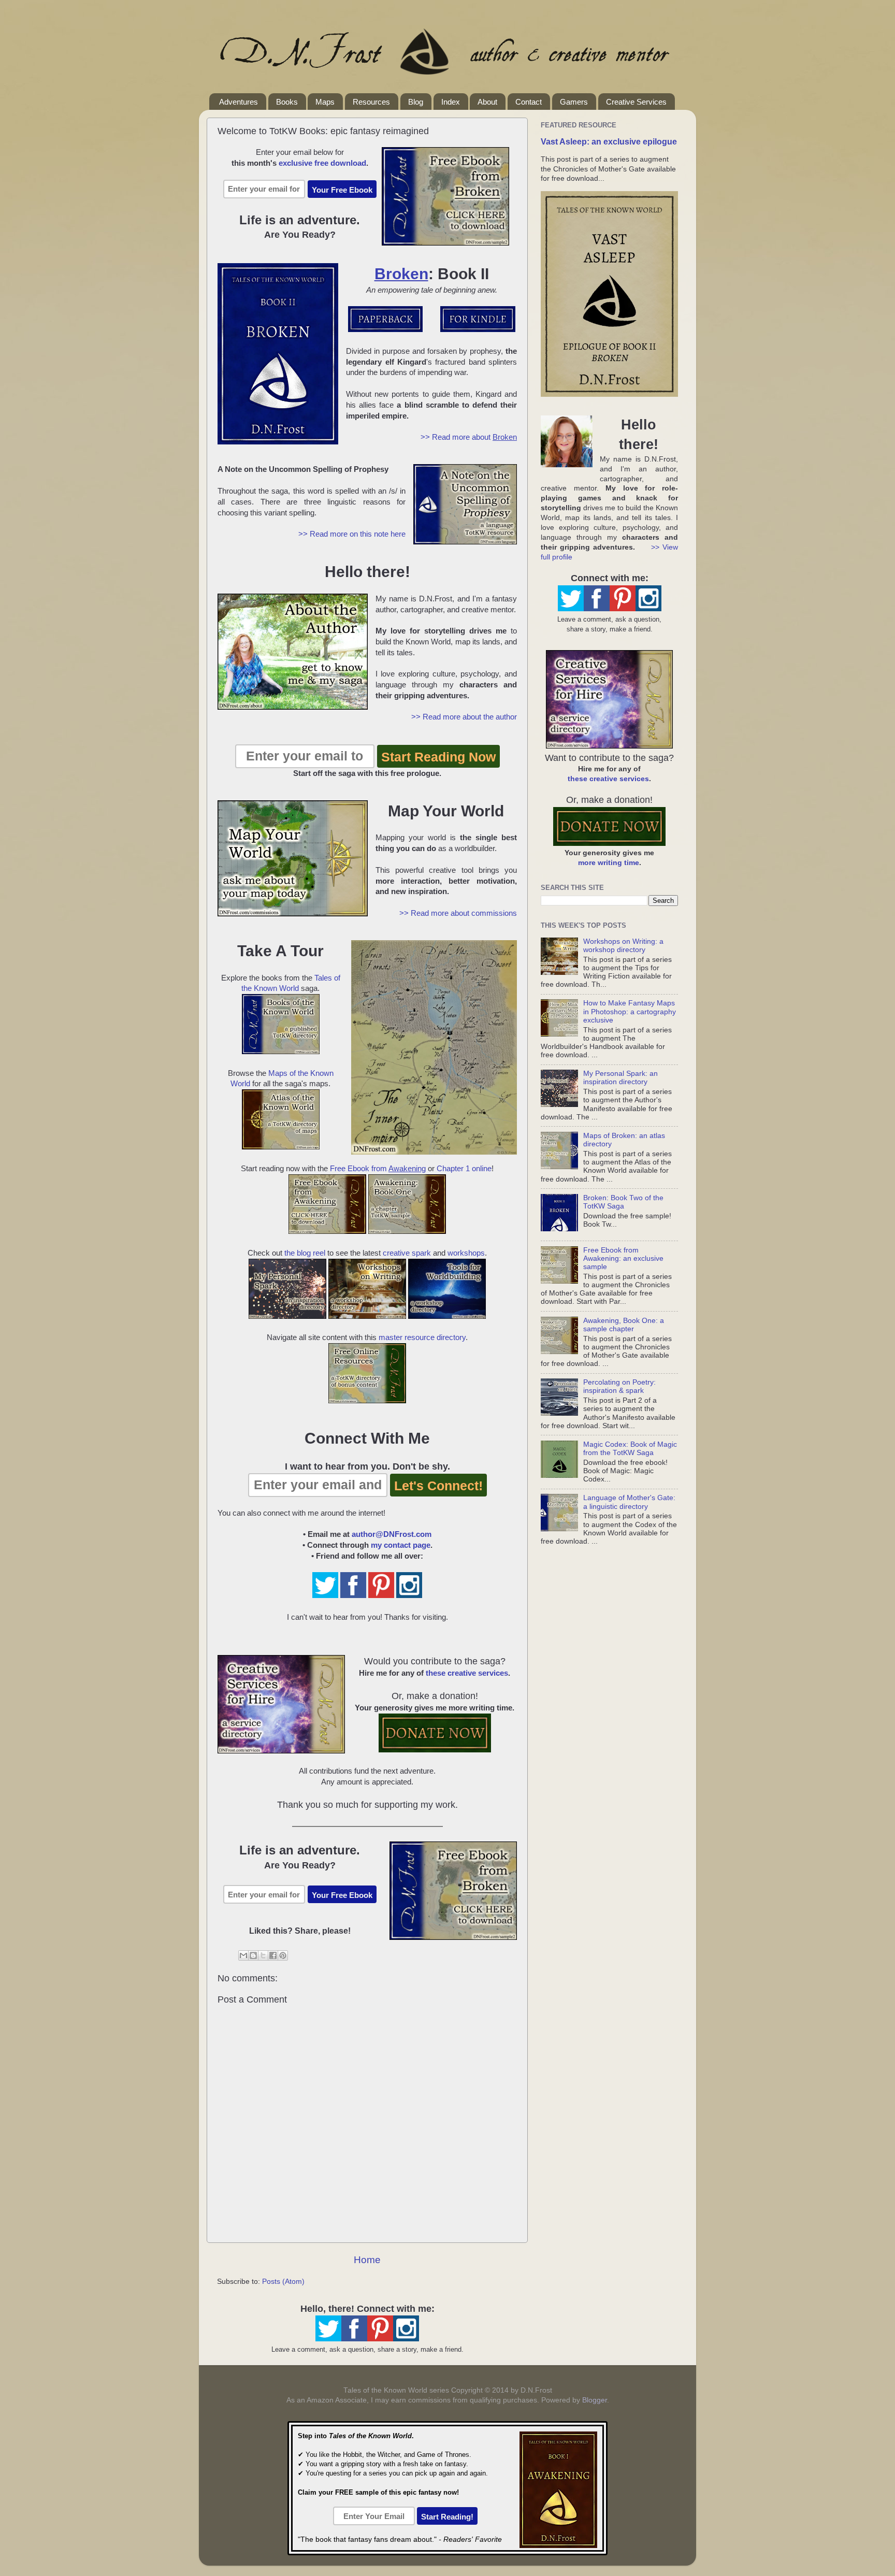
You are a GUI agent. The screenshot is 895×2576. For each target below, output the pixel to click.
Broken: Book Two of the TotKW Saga (623, 1202)
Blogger (595, 2400)
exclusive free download (322, 163)
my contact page (401, 1545)
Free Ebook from (378, 1169)
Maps (325, 102)
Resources (371, 102)
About (487, 102)
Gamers (574, 102)
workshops (466, 1253)
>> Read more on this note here (352, 534)
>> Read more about (469, 437)
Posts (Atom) (283, 2282)
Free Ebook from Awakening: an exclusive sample (623, 1258)
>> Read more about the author (464, 717)
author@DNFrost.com (392, 1534)
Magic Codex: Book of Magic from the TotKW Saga (630, 1449)
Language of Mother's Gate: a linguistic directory (629, 1502)
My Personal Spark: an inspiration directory (620, 1078)
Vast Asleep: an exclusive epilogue (609, 142)
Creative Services (636, 102)
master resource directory (422, 1337)
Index (451, 102)
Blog (416, 102)
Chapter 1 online (464, 1169)
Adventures (239, 102)
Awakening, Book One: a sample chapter (624, 1325)
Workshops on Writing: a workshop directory (623, 946)
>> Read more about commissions (458, 913)
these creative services (467, 1673)
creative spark (407, 1253)
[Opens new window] (394, 329)
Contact (529, 102)
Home (367, 2260)
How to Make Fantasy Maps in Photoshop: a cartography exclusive (630, 1011)
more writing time (609, 863)
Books (287, 102)
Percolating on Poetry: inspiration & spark (619, 1386)
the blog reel (305, 1253)
